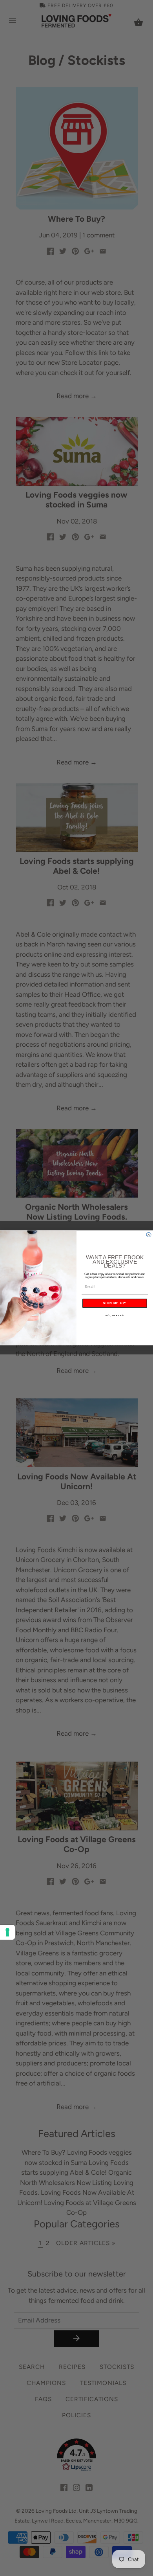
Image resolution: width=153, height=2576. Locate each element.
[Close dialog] (149, 1235)
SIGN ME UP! (115, 1304)
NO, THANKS (115, 1316)
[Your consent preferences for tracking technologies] (7, 1932)
